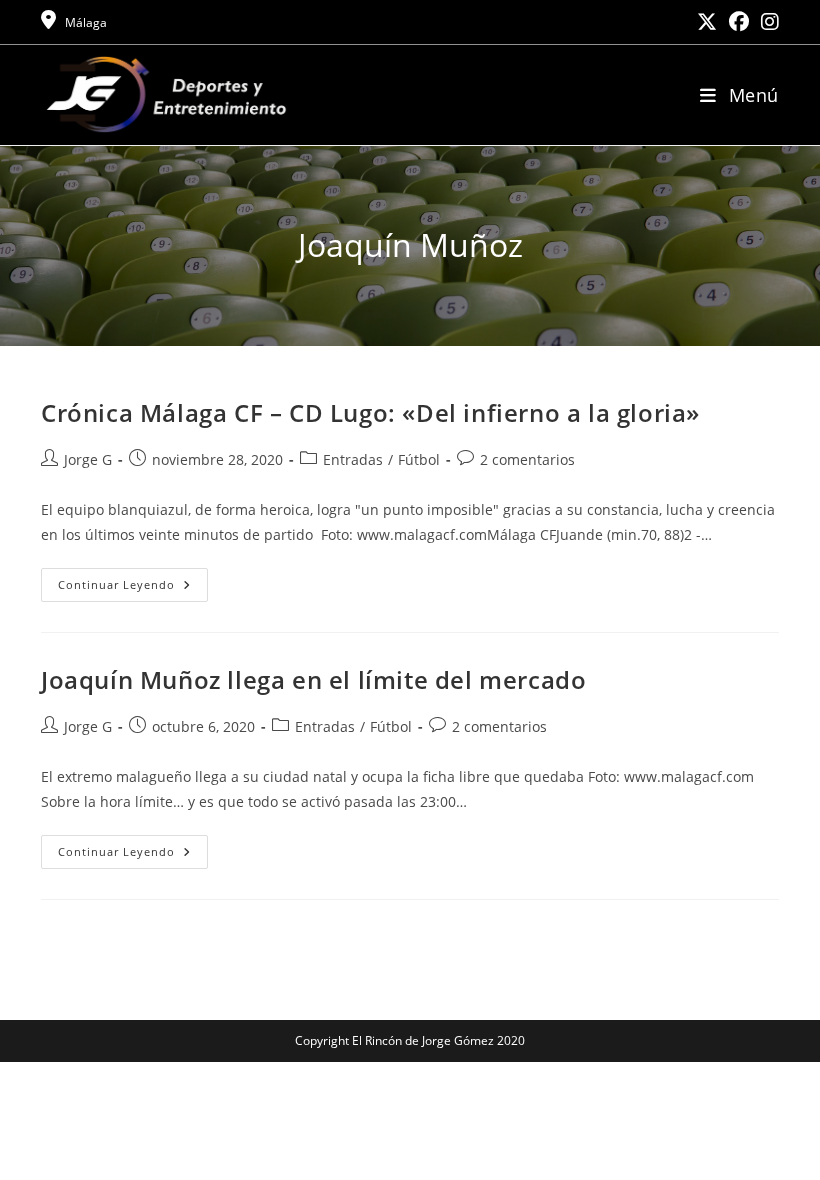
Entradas (353, 459)
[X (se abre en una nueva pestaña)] (707, 22)
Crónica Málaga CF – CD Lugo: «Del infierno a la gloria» (370, 412)
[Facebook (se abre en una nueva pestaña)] (739, 22)
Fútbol (419, 459)
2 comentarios (527, 459)
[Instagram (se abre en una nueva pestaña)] (767, 22)
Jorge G (88, 459)
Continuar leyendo (133, 588)
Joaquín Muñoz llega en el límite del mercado (313, 679)
